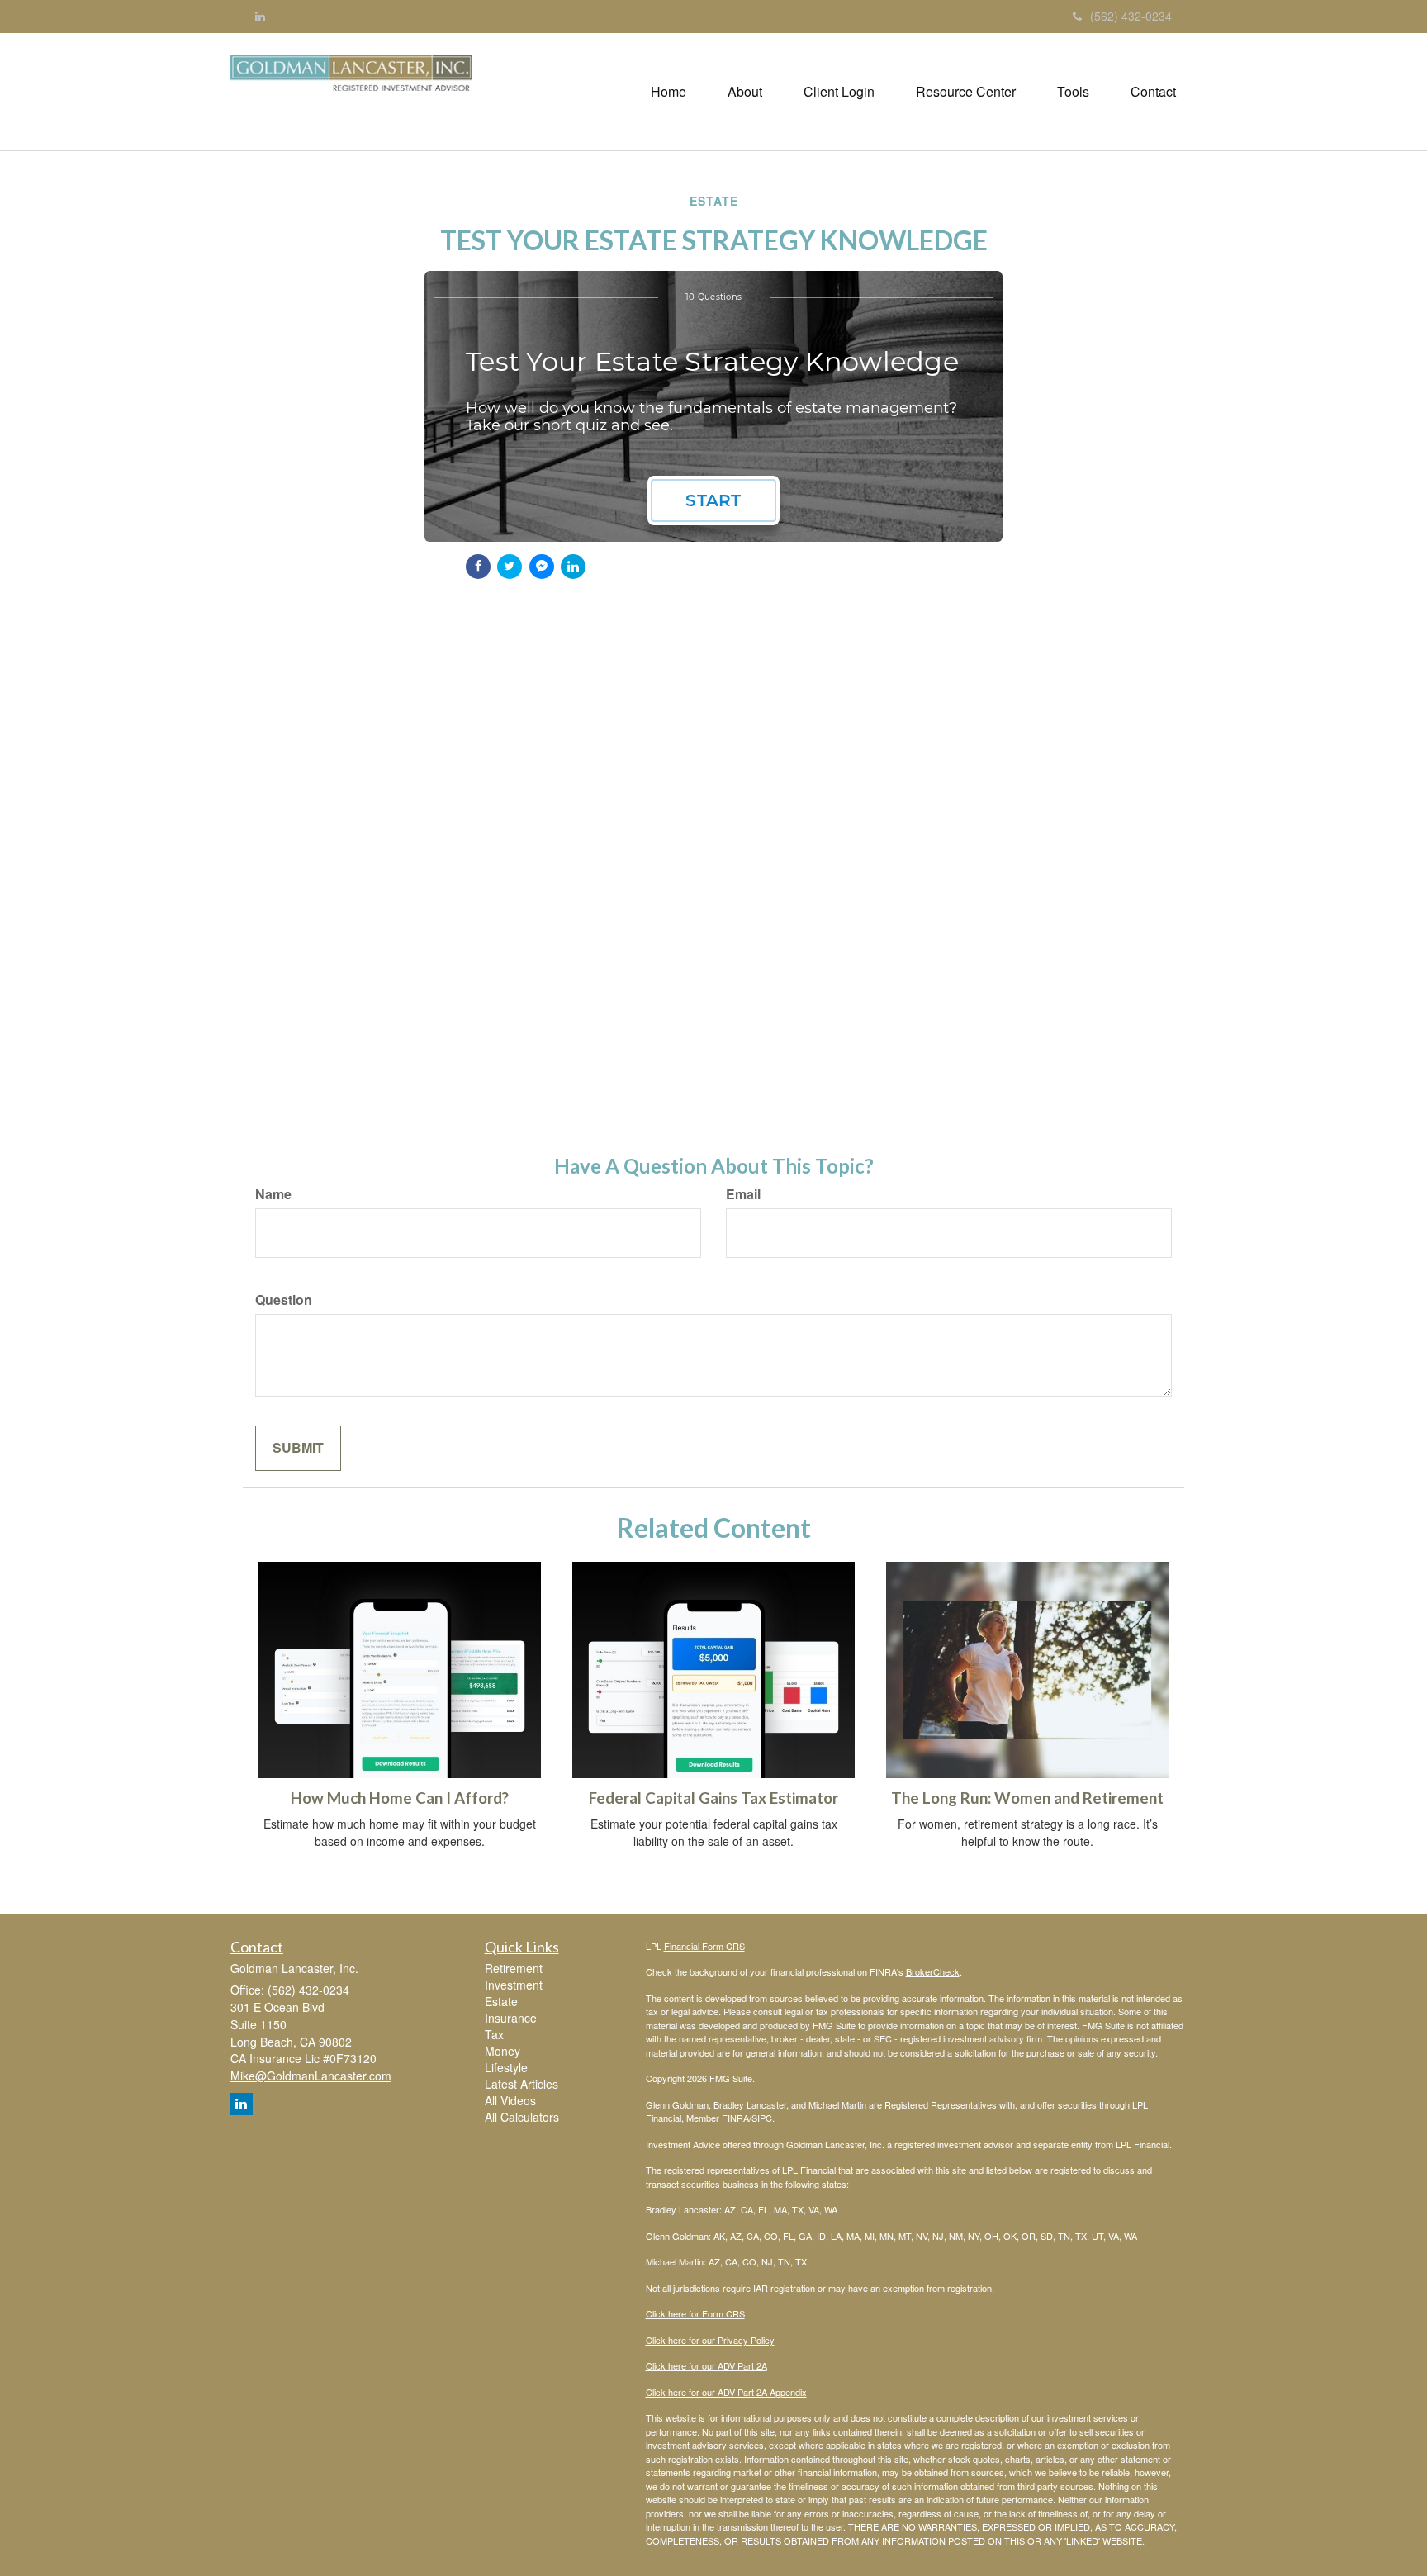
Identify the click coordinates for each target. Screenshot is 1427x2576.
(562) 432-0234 (1131, 16)
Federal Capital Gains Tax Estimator (713, 1798)
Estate (501, 2001)
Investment (514, 1985)
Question (284, 1300)
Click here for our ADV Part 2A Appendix (726, 2392)
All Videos (510, 2100)
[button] (745, 92)
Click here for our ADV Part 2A (706, 2365)
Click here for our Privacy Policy (710, 2340)
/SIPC (761, 2118)
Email (743, 1194)
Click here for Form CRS (695, 2313)
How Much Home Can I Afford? (400, 1798)
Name (273, 1194)
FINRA (735, 2118)
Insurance (511, 2018)
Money (503, 2051)
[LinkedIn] (260, 16)
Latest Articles (521, 2084)
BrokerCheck (933, 1971)
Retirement (514, 1968)
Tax (494, 2034)
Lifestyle (506, 2067)
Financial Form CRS (704, 1946)
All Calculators (522, 2117)
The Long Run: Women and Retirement (1027, 1798)
